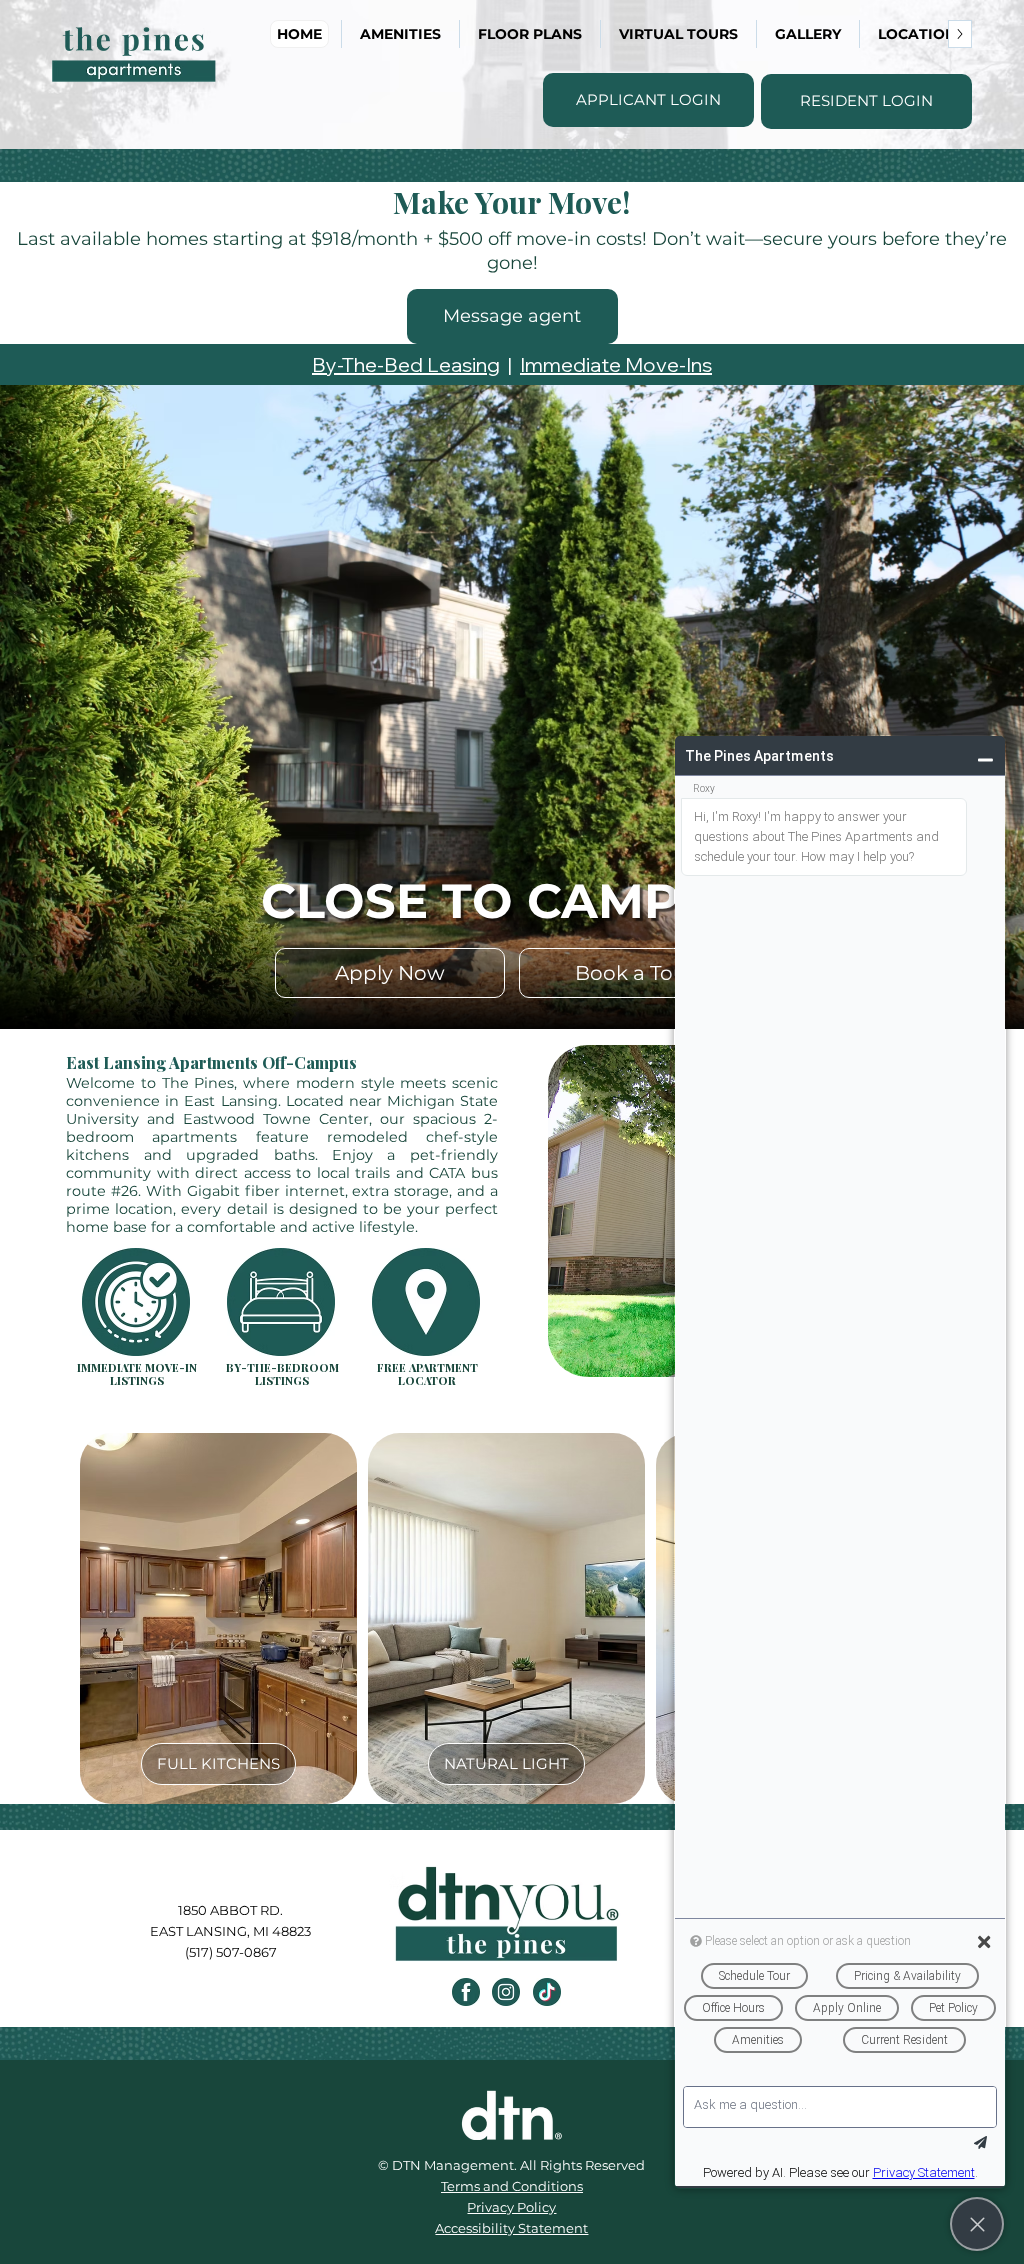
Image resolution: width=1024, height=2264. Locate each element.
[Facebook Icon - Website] (466, 1992)
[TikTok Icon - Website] (547, 1992)
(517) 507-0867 (231, 1952)
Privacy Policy (511, 2207)
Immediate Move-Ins (616, 364)
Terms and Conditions (512, 2186)
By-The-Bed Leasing (406, 364)
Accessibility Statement (511, 2228)
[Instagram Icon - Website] (506, 1992)
